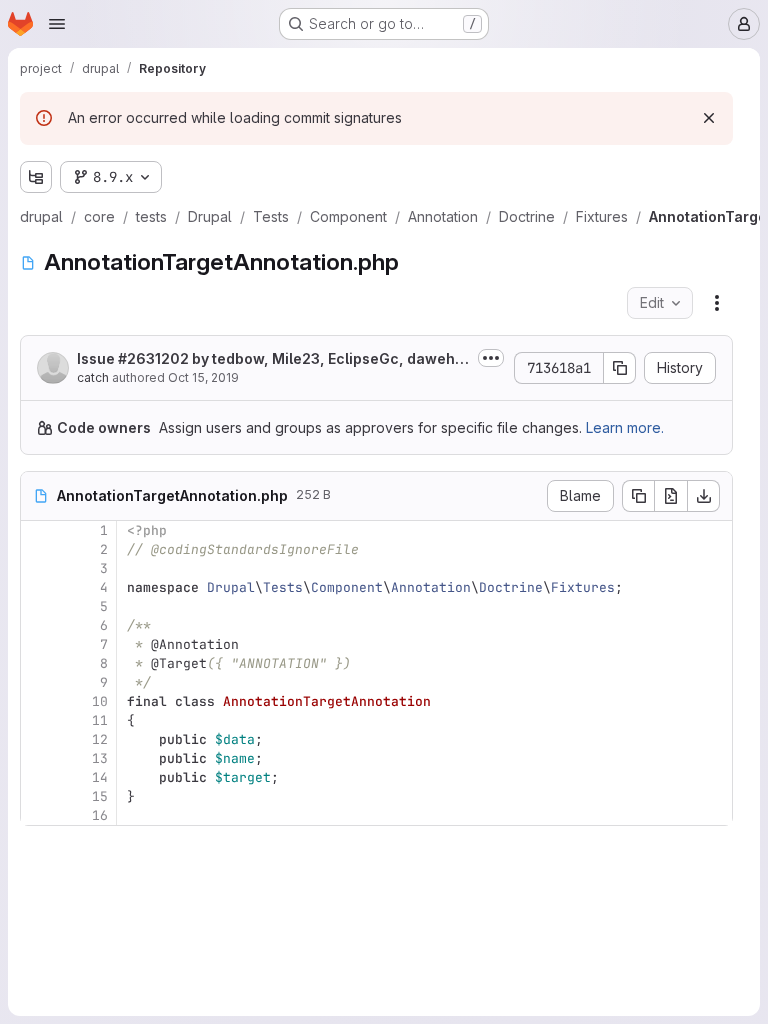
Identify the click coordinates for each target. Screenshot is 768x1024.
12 (100, 739)
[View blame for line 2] (38, 549)
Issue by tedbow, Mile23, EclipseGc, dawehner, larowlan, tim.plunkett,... (270, 359)
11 (100, 720)
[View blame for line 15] (38, 796)
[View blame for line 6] (38, 625)
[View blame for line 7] (38, 644)
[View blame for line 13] (38, 758)
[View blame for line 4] (38, 587)
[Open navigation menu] (57, 24)
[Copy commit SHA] (620, 368)
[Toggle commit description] (491, 358)
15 (100, 796)
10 (100, 701)
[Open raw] (671, 496)
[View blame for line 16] (38, 815)
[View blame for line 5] (38, 606)
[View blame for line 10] (38, 701)
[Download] (704, 496)
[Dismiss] (709, 118)
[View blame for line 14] (38, 777)
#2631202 (153, 358)
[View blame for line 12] (38, 739)
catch (93, 377)
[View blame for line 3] (38, 568)
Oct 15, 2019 (203, 377)
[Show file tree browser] (36, 177)
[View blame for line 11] (38, 720)
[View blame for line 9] (38, 682)
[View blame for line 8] (38, 663)
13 (100, 758)
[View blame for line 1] (38, 530)
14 (100, 777)
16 (100, 815)
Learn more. (625, 427)
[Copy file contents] (638, 496)
